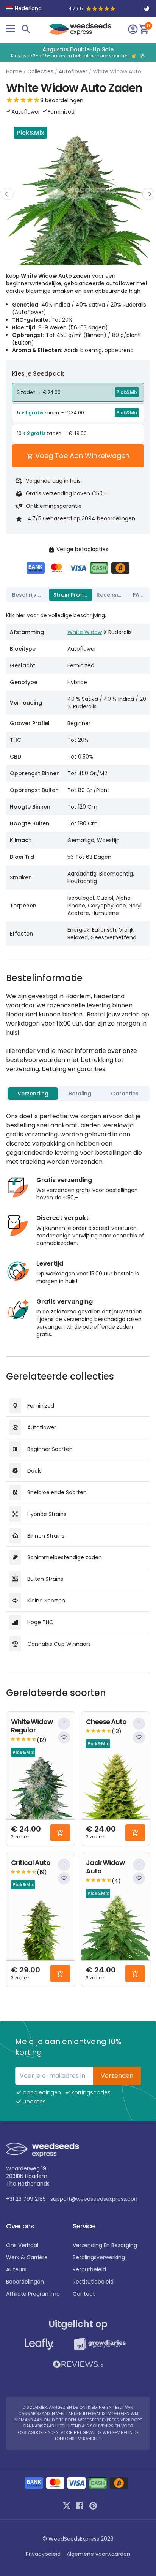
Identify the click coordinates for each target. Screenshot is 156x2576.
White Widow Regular (32, 1726)
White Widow (85, 632)
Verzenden (117, 2076)
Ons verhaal (22, 2245)
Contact (84, 2294)
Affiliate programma (33, 2294)
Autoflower (73, 71)
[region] (78, 52)
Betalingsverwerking (99, 2257)
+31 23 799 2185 (26, 2199)
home (14, 71)
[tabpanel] (78, 776)
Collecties (40, 71)
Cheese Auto (106, 1722)
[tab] (28, 595)
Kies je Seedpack (38, 374)
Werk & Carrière (27, 2257)
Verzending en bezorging (105, 2245)
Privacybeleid (43, 2554)
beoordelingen (25, 2282)
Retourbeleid (89, 2269)
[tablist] (78, 595)
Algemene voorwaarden (98, 2554)
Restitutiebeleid (93, 2282)
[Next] (148, 194)
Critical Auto (31, 1863)
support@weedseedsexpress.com (95, 2199)
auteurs (16, 2269)
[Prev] (8, 194)
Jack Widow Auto (105, 1867)
